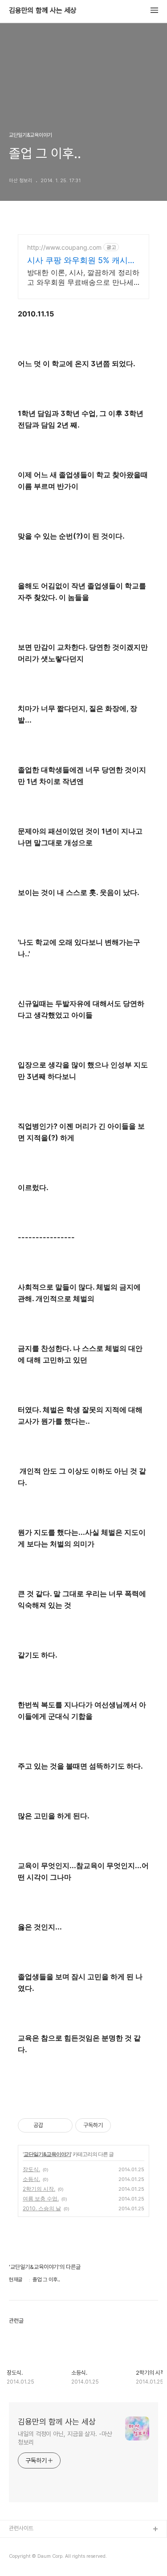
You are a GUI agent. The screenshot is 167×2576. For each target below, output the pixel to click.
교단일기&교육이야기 (47, 2154)
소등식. (31, 2179)
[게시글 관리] (63, 2125)
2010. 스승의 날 (42, 2208)
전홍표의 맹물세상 (30, 2558)
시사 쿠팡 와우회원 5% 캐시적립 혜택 (81, 261)
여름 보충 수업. (41, 2199)
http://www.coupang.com (64, 247)
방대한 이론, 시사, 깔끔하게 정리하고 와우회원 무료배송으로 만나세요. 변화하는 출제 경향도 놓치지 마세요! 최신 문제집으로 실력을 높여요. (83, 278)
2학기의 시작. (39, 2189)
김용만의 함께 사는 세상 (43, 11)
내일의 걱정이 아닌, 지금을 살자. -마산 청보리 (65, 2438)
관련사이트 (21, 2528)
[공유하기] (51, 2125)
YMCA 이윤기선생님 (33, 2544)
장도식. (31, 2169)
